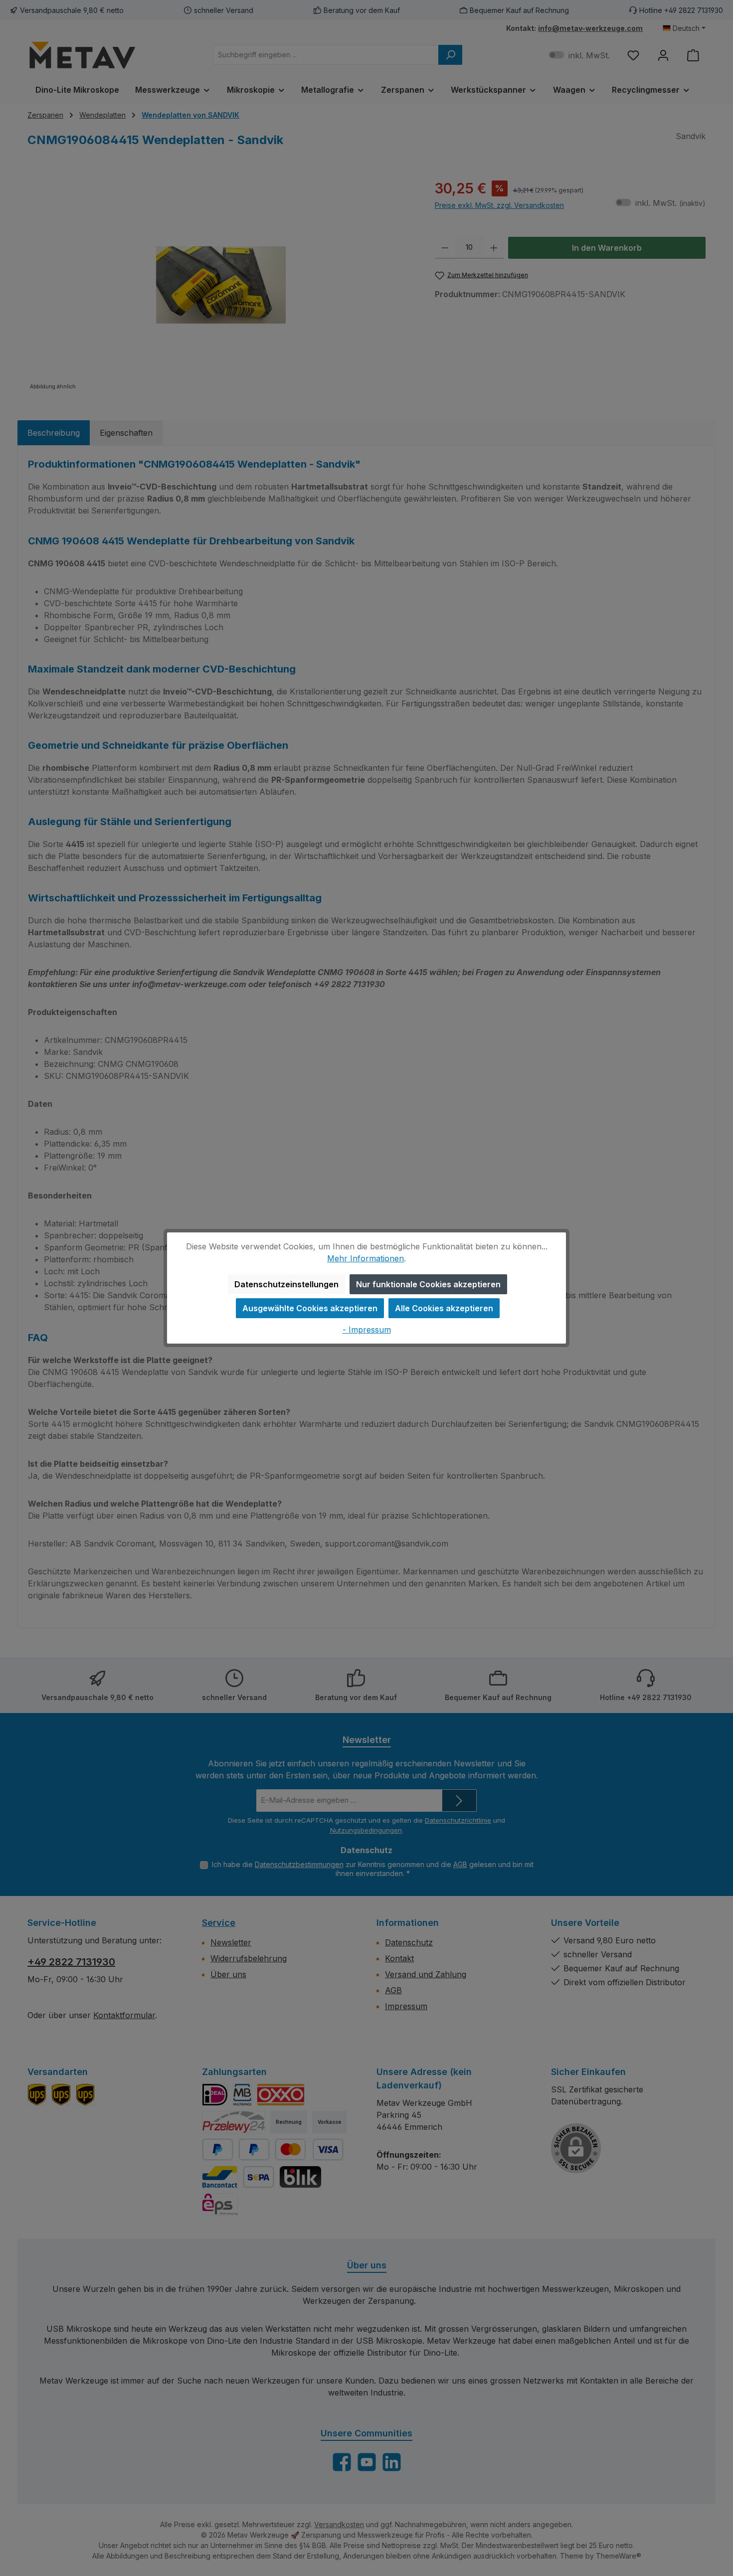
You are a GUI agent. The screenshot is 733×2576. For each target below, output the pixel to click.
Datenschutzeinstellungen (286, 1284)
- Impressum (367, 1330)
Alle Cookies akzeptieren (444, 1308)
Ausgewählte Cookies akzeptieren (310, 1308)
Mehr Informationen (366, 1258)
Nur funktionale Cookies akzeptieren (428, 1284)
